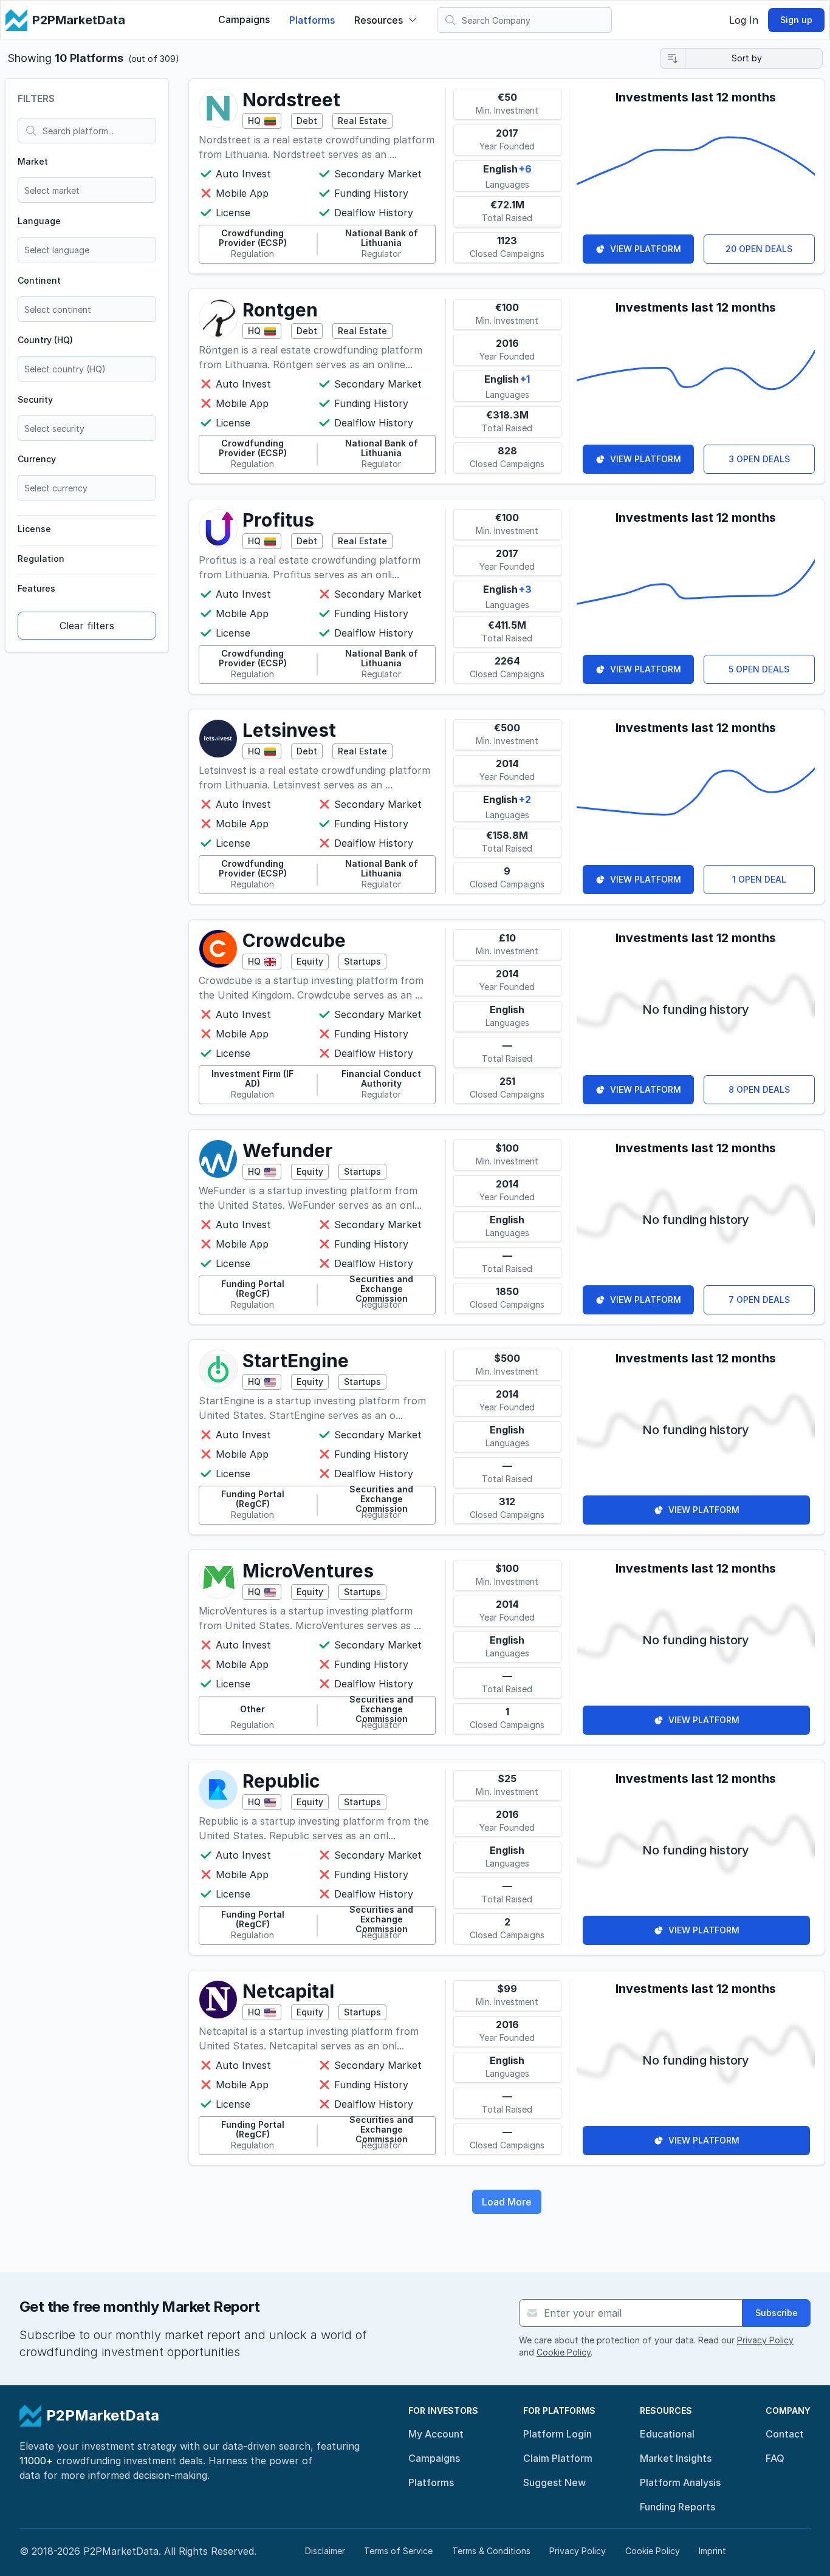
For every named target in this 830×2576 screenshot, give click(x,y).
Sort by (747, 58)
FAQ (775, 2458)
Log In (744, 20)
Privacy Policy (765, 2340)
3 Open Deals (759, 459)
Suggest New (554, 2482)
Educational (667, 2434)
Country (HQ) (45, 340)
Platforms (312, 20)
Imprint (712, 2551)
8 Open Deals (759, 1089)
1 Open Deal (759, 879)
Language (39, 221)
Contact (785, 2434)
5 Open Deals (759, 669)
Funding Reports (677, 2507)
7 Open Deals (759, 1300)
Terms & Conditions (491, 2551)
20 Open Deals (759, 249)
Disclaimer (325, 2551)
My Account (436, 2434)
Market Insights (676, 2458)
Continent (39, 280)
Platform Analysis (680, 2482)
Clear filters (87, 626)
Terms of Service (398, 2551)
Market (33, 161)
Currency (37, 459)
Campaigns (244, 19)
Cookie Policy (564, 2352)
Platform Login (557, 2434)
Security (35, 399)
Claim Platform (558, 2458)
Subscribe (777, 2313)
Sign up (796, 20)
